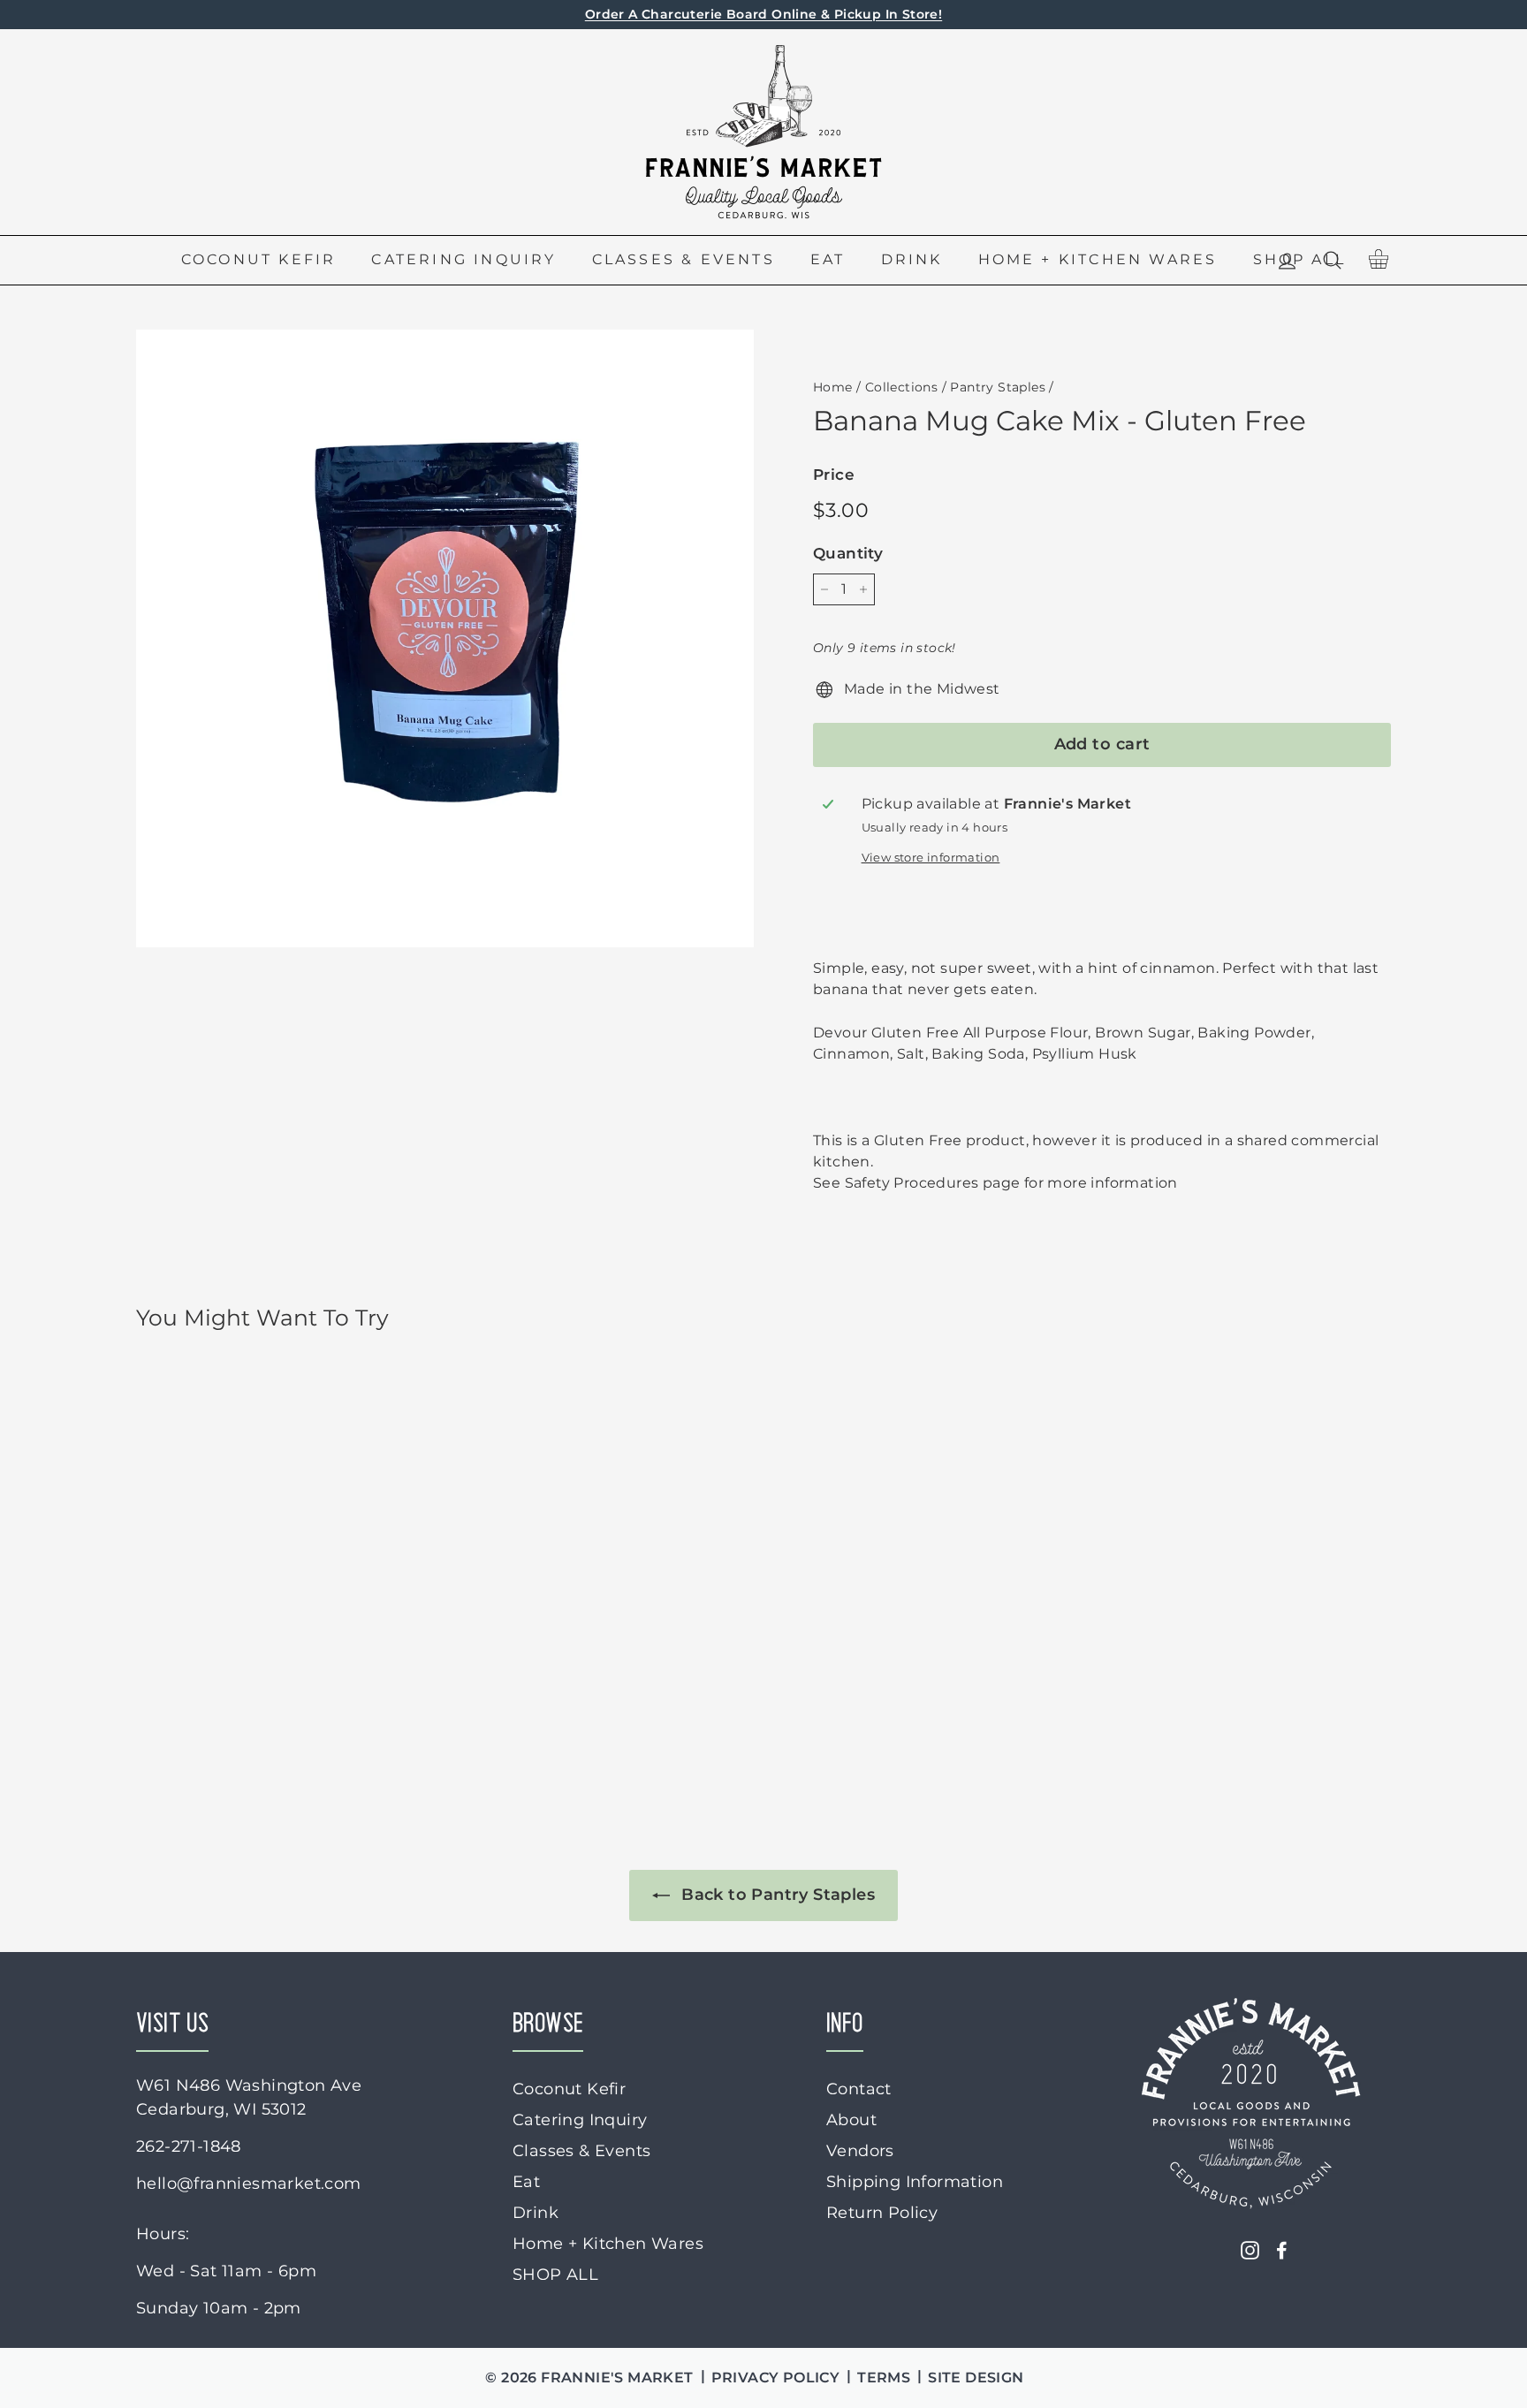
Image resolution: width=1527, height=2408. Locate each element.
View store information (931, 858)
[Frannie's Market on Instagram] (1250, 2249)
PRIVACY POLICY (776, 2378)
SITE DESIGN (976, 2378)
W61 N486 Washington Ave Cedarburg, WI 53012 (249, 2097)
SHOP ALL (555, 2275)
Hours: (163, 2234)
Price (834, 475)
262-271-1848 (189, 2146)
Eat (828, 259)
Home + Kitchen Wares (1098, 259)
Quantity (848, 553)
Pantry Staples (998, 387)
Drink (912, 259)
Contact (859, 2089)
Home (833, 387)
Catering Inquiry (463, 259)
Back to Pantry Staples (776, 1895)
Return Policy (882, 2213)
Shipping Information (915, 2182)
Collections (901, 387)
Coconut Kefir (259, 259)
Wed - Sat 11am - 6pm (226, 2271)
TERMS (884, 2378)
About (851, 2120)
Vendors (860, 2151)
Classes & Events (684, 259)
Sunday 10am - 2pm (219, 2308)
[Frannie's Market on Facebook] (1282, 2249)
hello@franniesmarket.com (249, 2184)
